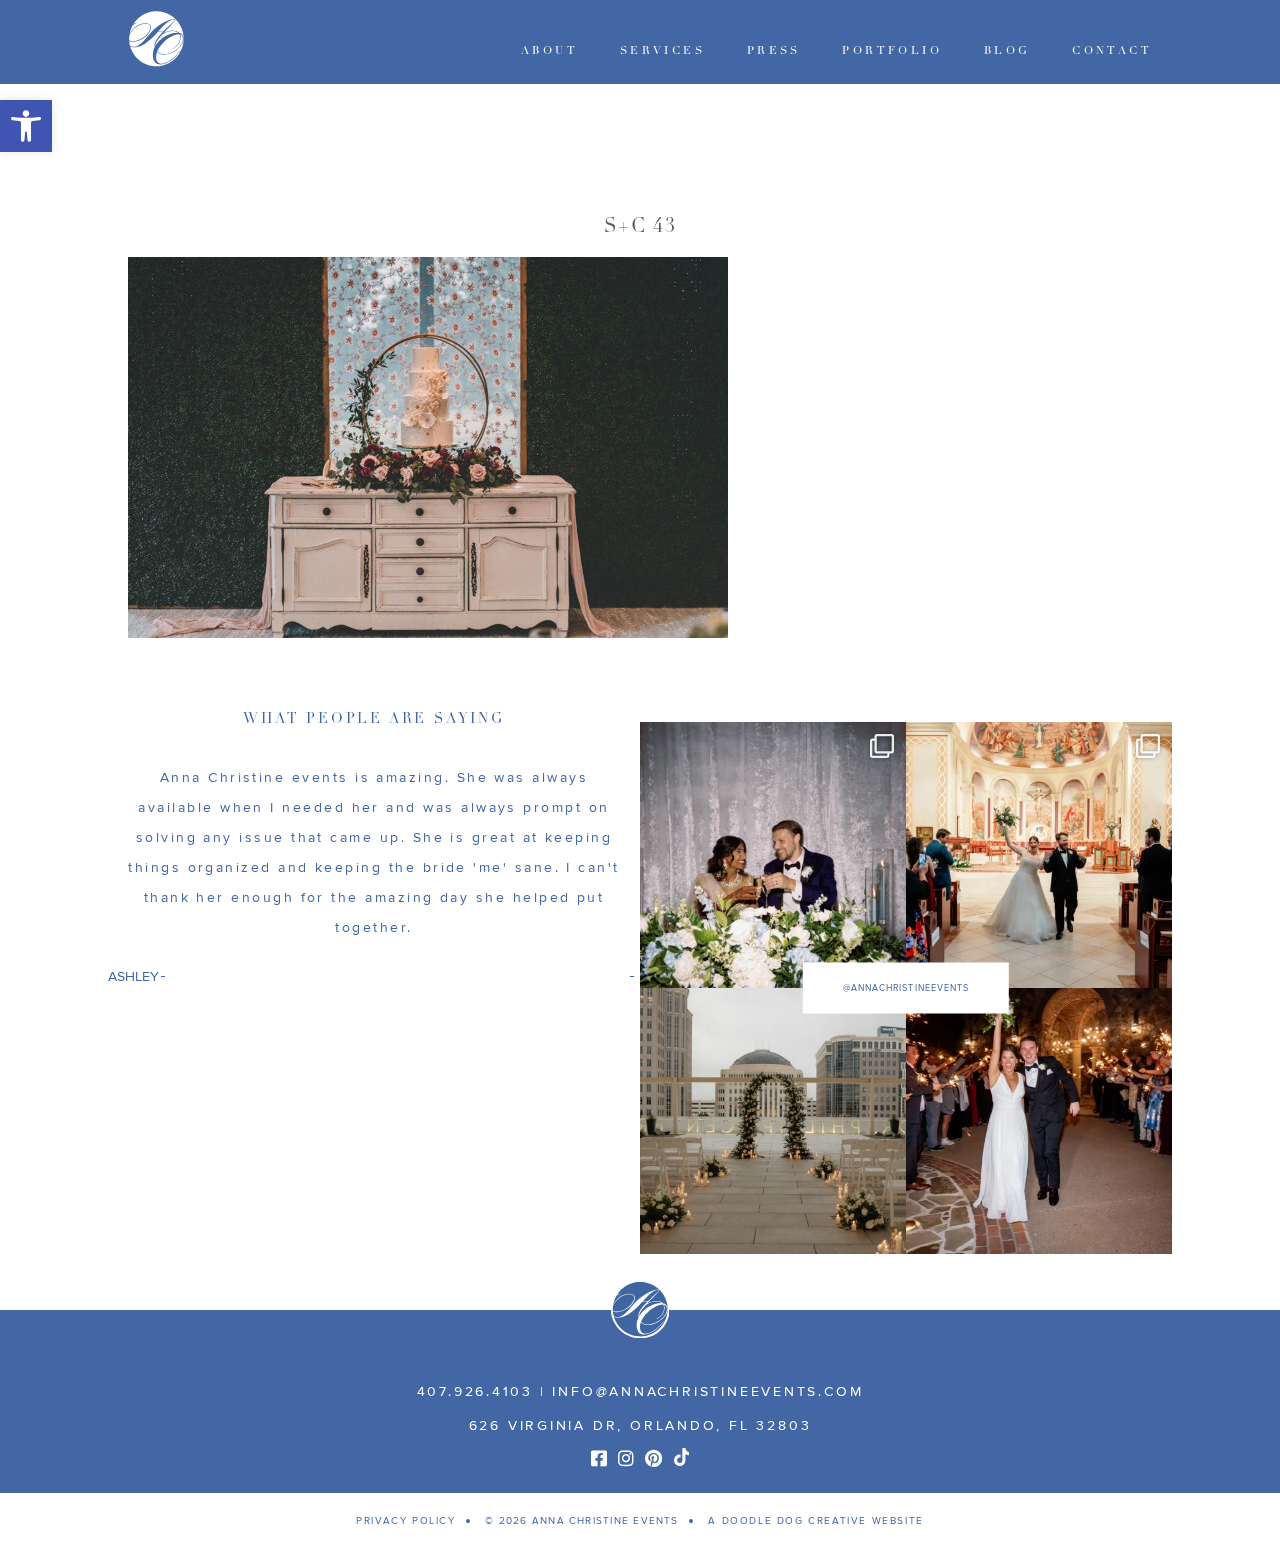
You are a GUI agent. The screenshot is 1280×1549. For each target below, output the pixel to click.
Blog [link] (1007, 50)
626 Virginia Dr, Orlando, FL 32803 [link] (640, 1425)
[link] (26, 126)
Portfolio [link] (892, 50)
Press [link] (774, 50)
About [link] (549, 50)
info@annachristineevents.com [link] (707, 1391)
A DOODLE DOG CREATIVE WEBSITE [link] (815, 1521)
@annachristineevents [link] (906, 988)
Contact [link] (1112, 50)
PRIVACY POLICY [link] (405, 1521)
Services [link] (662, 50)
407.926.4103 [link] (475, 1391)
